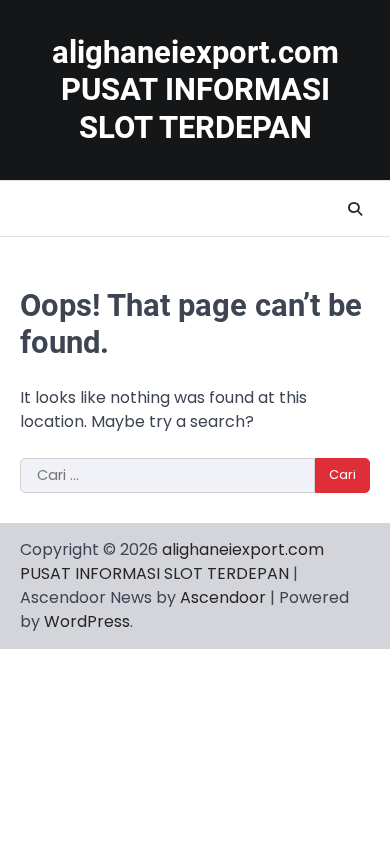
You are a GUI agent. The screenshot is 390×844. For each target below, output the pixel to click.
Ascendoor (223, 597)
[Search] (355, 209)
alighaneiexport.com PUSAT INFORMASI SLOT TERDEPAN (195, 90)
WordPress (87, 621)
